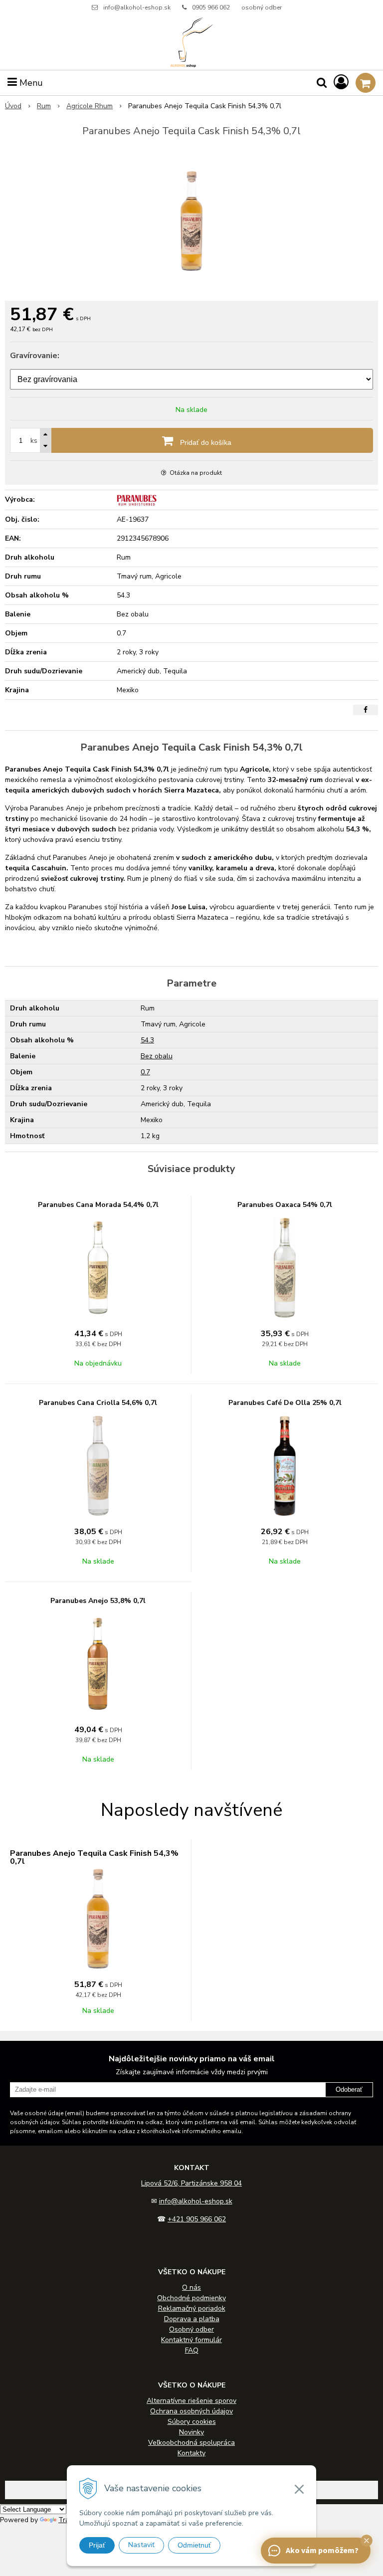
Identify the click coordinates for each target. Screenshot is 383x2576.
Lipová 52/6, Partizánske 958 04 (191, 2183)
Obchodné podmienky (191, 2298)
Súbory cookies (192, 2422)
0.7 (145, 1072)
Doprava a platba (192, 2319)
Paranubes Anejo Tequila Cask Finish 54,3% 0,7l (94, 1857)
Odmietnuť (194, 2545)
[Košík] (366, 83)
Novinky (191, 2432)
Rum (44, 106)
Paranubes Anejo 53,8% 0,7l (98, 1601)
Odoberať (349, 2089)
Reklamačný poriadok (192, 2308)
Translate (74, 2520)
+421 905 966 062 (197, 2219)
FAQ (192, 2350)
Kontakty (191, 2453)
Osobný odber (191, 2329)
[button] (367, 2541)
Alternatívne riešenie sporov (191, 2401)
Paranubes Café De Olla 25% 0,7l (285, 1403)
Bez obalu (157, 1056)
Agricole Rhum (90, 106)
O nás (191, 2287)
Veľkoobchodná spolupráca (191, 2443)
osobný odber (262, 7)
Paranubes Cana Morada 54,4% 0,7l (98, 1205)
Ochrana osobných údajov (191, 2411)
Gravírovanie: (35, 356)
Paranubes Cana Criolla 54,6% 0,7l (98, 1403)
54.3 (147, 1040)
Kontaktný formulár (191, 2340)
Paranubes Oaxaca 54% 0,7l (285, 1205)
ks (34, 441)
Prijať (97, 2545)
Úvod (13, 106)
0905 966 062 (211, 7)
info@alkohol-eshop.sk (137, 7)
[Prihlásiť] (341, 83)
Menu (30, 83)
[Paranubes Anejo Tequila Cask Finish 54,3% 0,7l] (191, 221)
